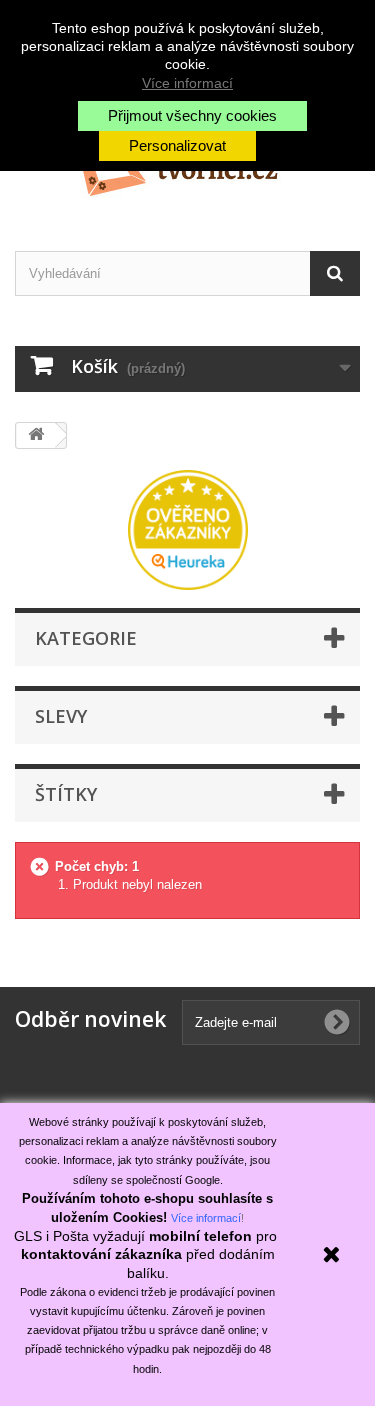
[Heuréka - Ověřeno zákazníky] (188, 528)
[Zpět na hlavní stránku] (36, 435)
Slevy (61, 716)
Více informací (187, 83)
